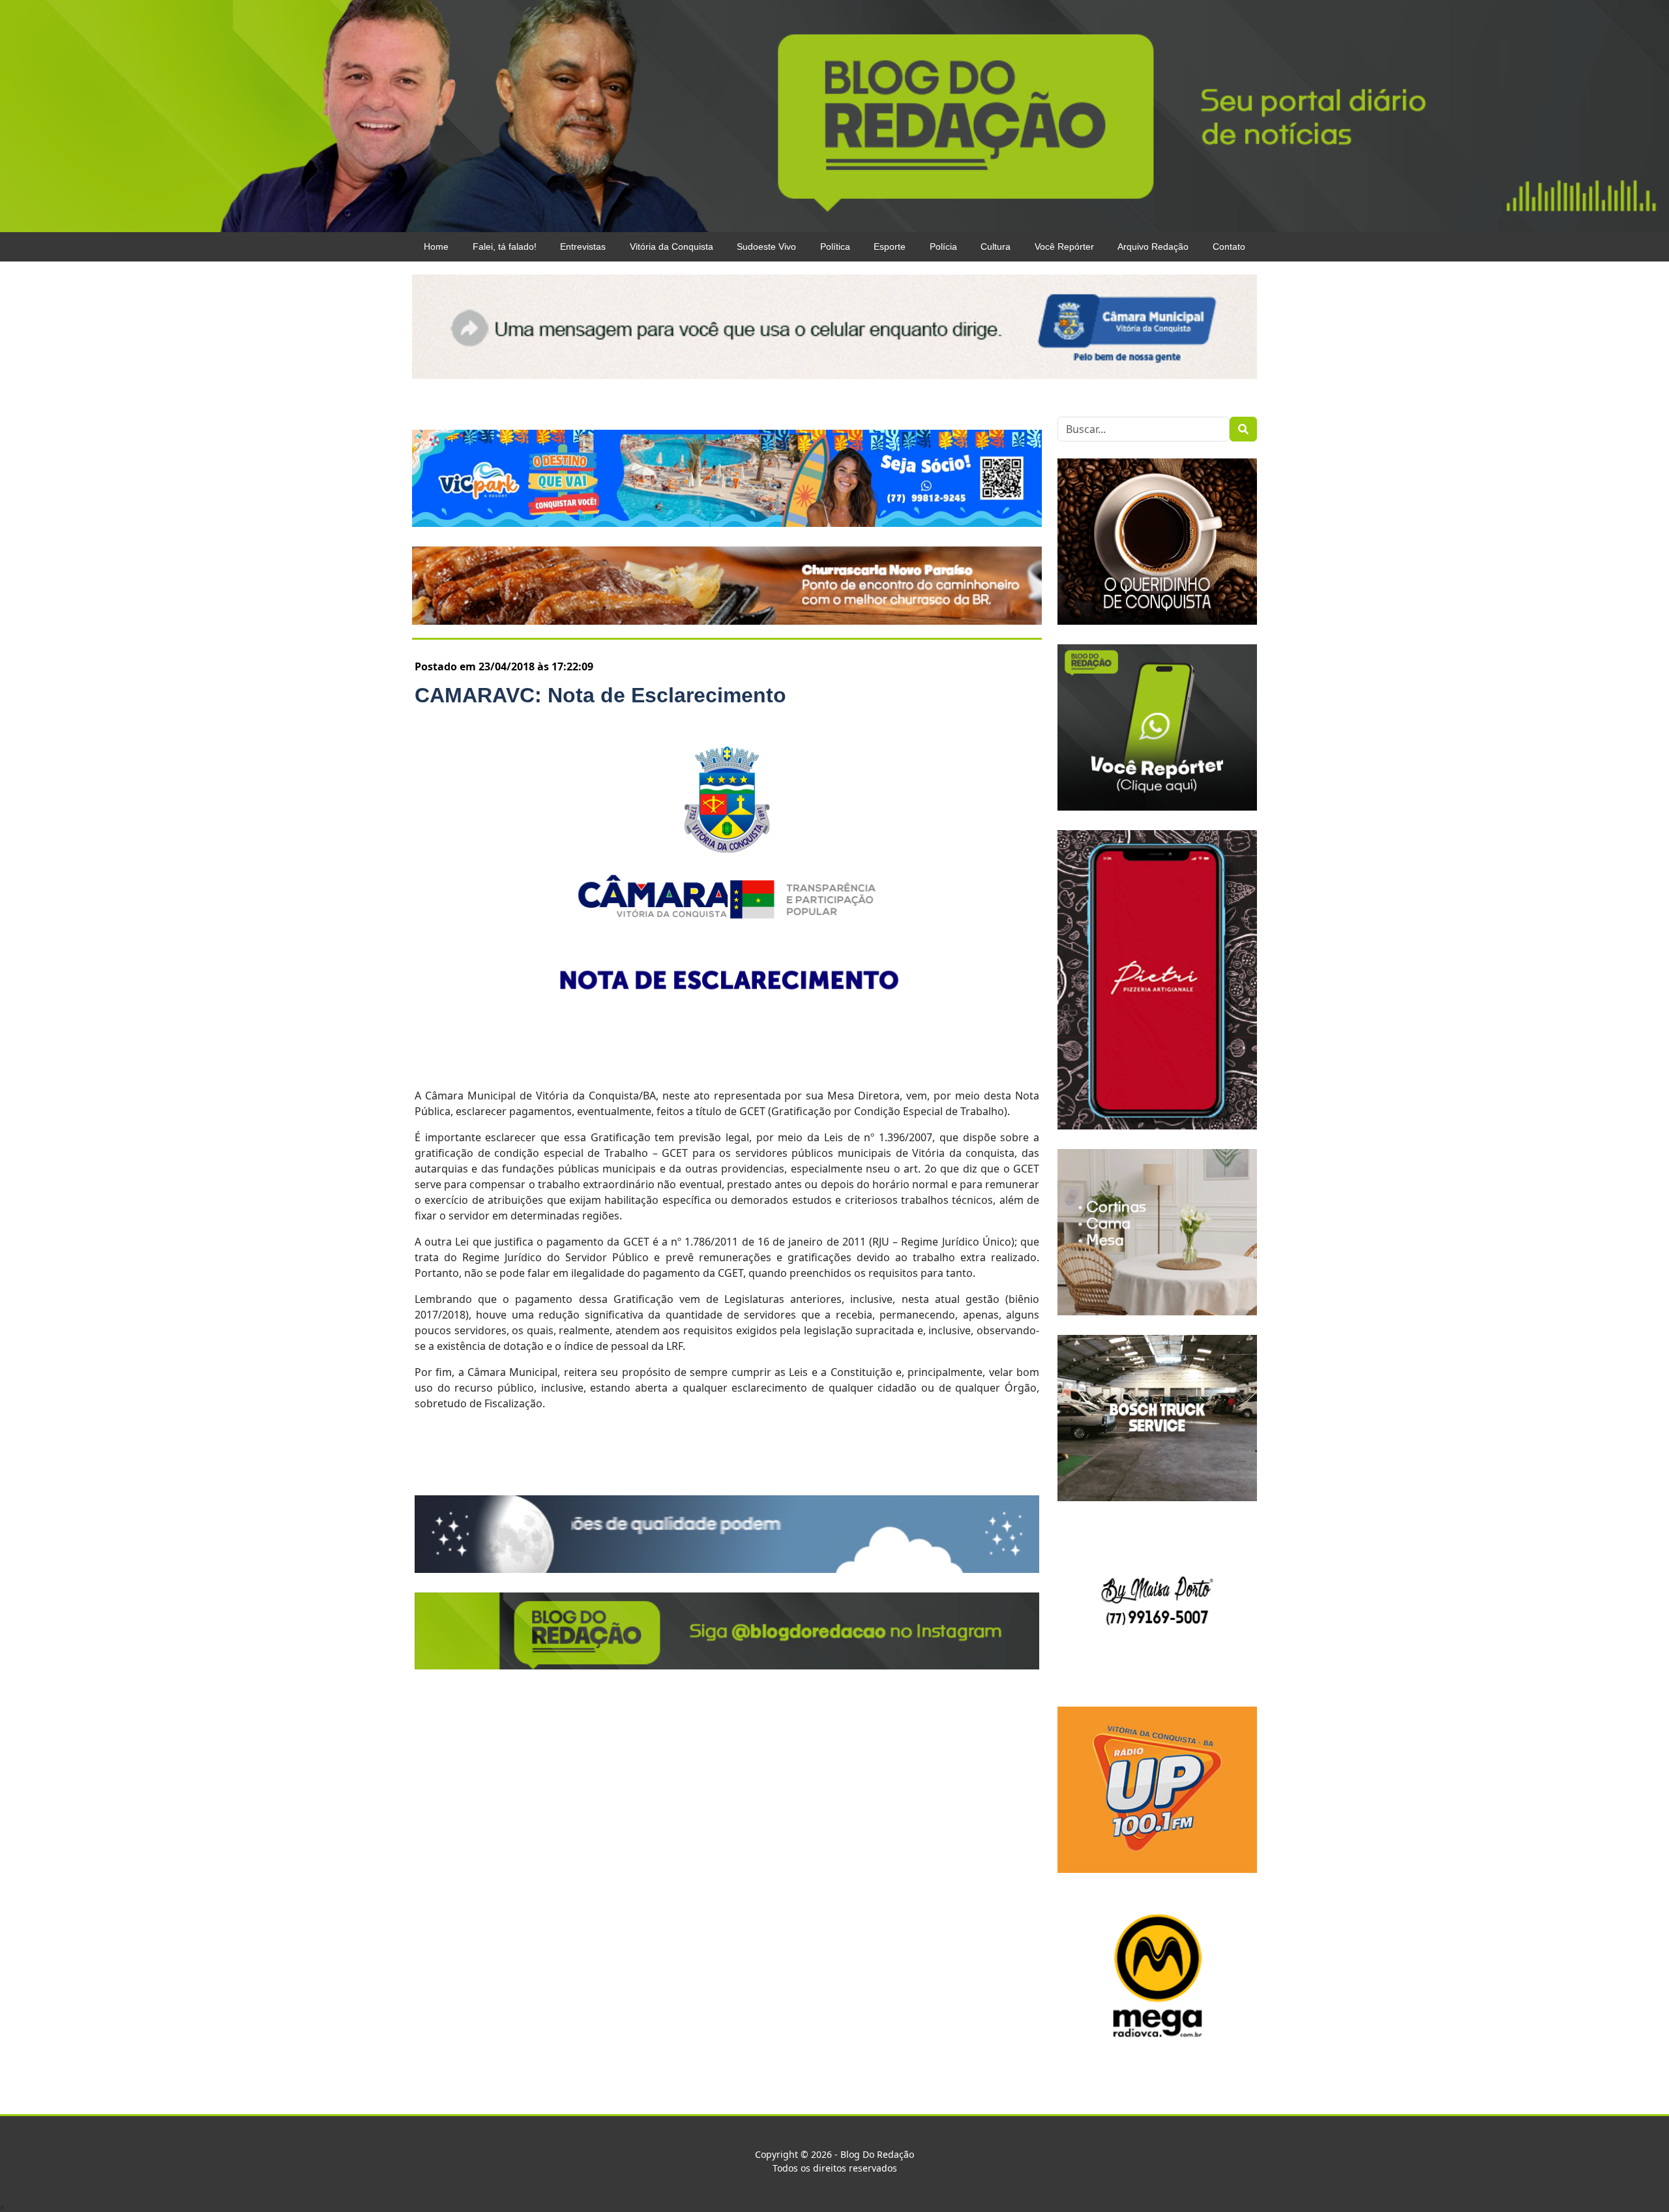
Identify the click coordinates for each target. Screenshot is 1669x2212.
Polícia (943, 247)
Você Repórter (1064, 247)
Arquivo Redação (1153, 247)
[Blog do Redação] (834, 115)
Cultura (996, 247)
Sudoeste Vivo (766, 247)
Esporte (890, 247)
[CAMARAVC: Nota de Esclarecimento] (727, 897)
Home (436, 247)
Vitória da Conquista (672, 247)
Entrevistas (583, 247)
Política (835, 247)
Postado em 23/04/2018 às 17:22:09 (504, 666)
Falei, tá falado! (505, 247)
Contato (1229, 247)
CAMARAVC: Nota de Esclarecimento (600, 695)
